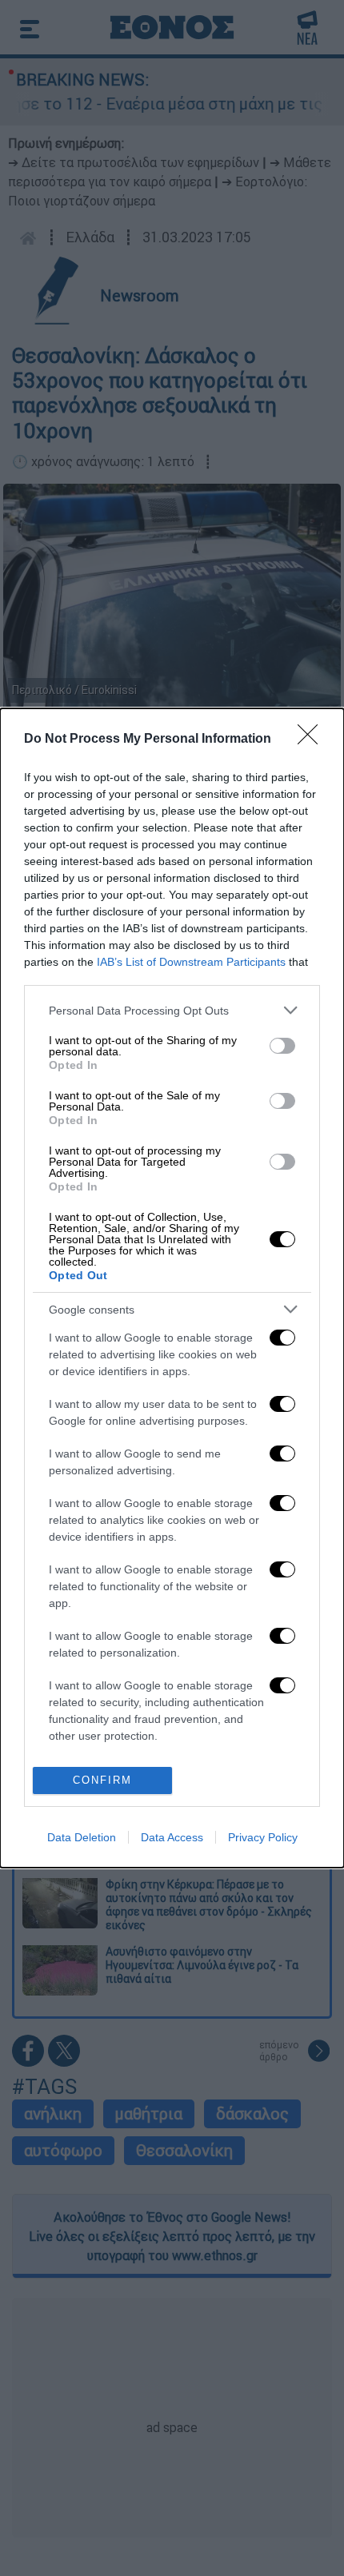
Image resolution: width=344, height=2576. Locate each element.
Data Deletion (82, 1837)
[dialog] (172, 1288)
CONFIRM (102, 1780)
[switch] (282, 1046)
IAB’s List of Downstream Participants (191, 962)
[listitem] (172, 1010)
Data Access (172, 1837)
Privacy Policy (263, 1837)
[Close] (313, 740)
